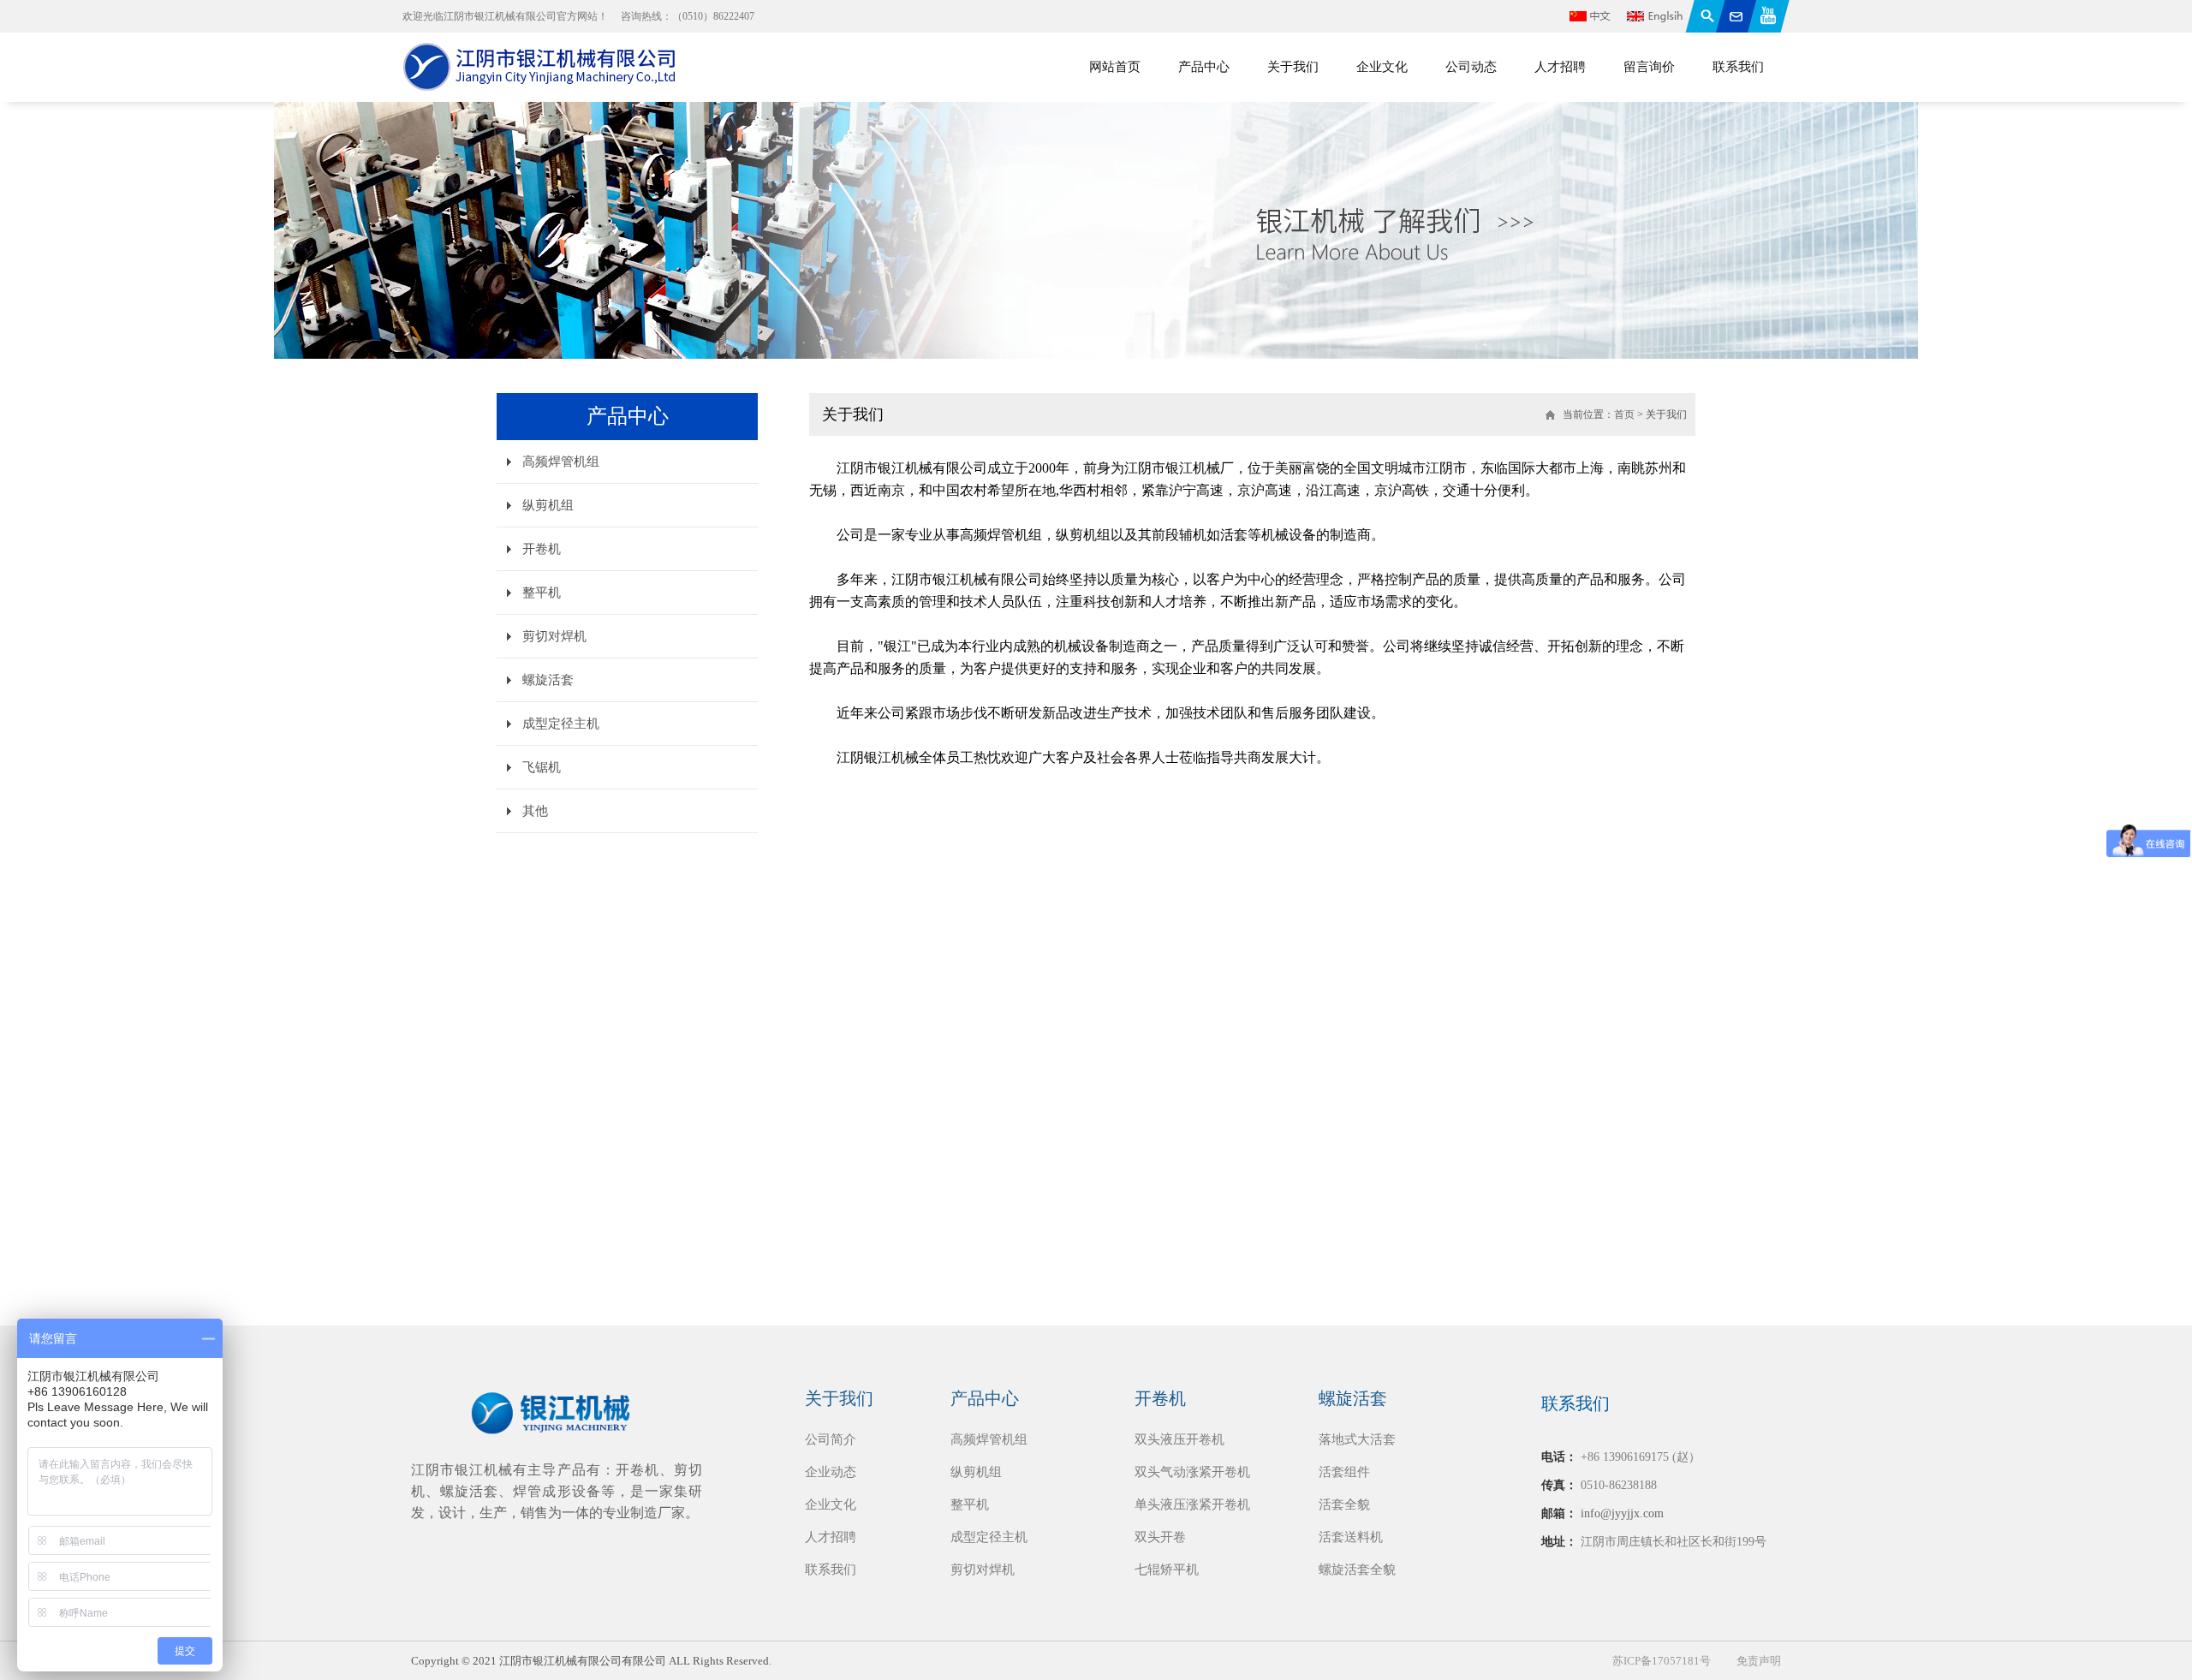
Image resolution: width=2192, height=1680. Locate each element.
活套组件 (1344, 1472)
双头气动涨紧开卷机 (1192, 1472)
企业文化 (1382, 67)
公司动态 (1471, 67)
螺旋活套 (548, 680)
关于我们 (1293, 67)
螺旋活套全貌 (1357, 1570)
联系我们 (1738, 67)
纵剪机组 (548, 505)
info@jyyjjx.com (1622, 1513)
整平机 (542, 593)
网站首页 (1115, 67)
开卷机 (542, 549)
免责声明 (1759, 1661)
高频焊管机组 (561, 462)
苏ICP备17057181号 (1662, 1661)
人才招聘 (1560, 67)
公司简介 (831, 1439)
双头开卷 (1160, 1537)
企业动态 (831, 1472)
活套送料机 (1351, 1537)
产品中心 (1204, 67)
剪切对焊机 (554, 636)
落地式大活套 (1357, 1439)
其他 (535, 811)
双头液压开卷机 (1179, 1439)
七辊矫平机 (1167, 1570)
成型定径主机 (561, 724)
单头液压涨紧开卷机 (1192, 1504)
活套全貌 (1344, 1504)
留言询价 (1649, 67)
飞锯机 (542, 767)
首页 (1624, 414)
